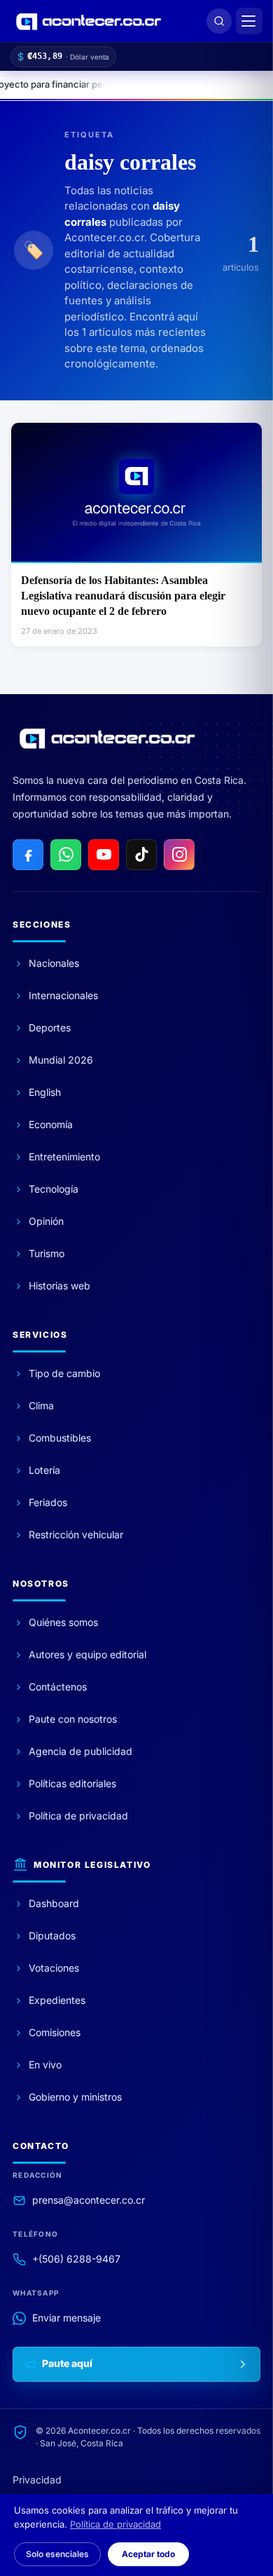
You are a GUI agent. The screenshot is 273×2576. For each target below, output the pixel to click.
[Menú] (249, 21)
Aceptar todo (148, 2554)
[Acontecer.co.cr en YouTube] (104, 855)
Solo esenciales (57, 2554)
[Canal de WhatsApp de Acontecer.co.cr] (66, 855)
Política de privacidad (115, 2524)
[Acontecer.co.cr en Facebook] (28, 855)
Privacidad (37, 2480)
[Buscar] (219, 21)
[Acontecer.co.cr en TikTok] (141, 855)
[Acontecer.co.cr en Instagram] (179, 855)
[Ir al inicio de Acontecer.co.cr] (107, 738)
